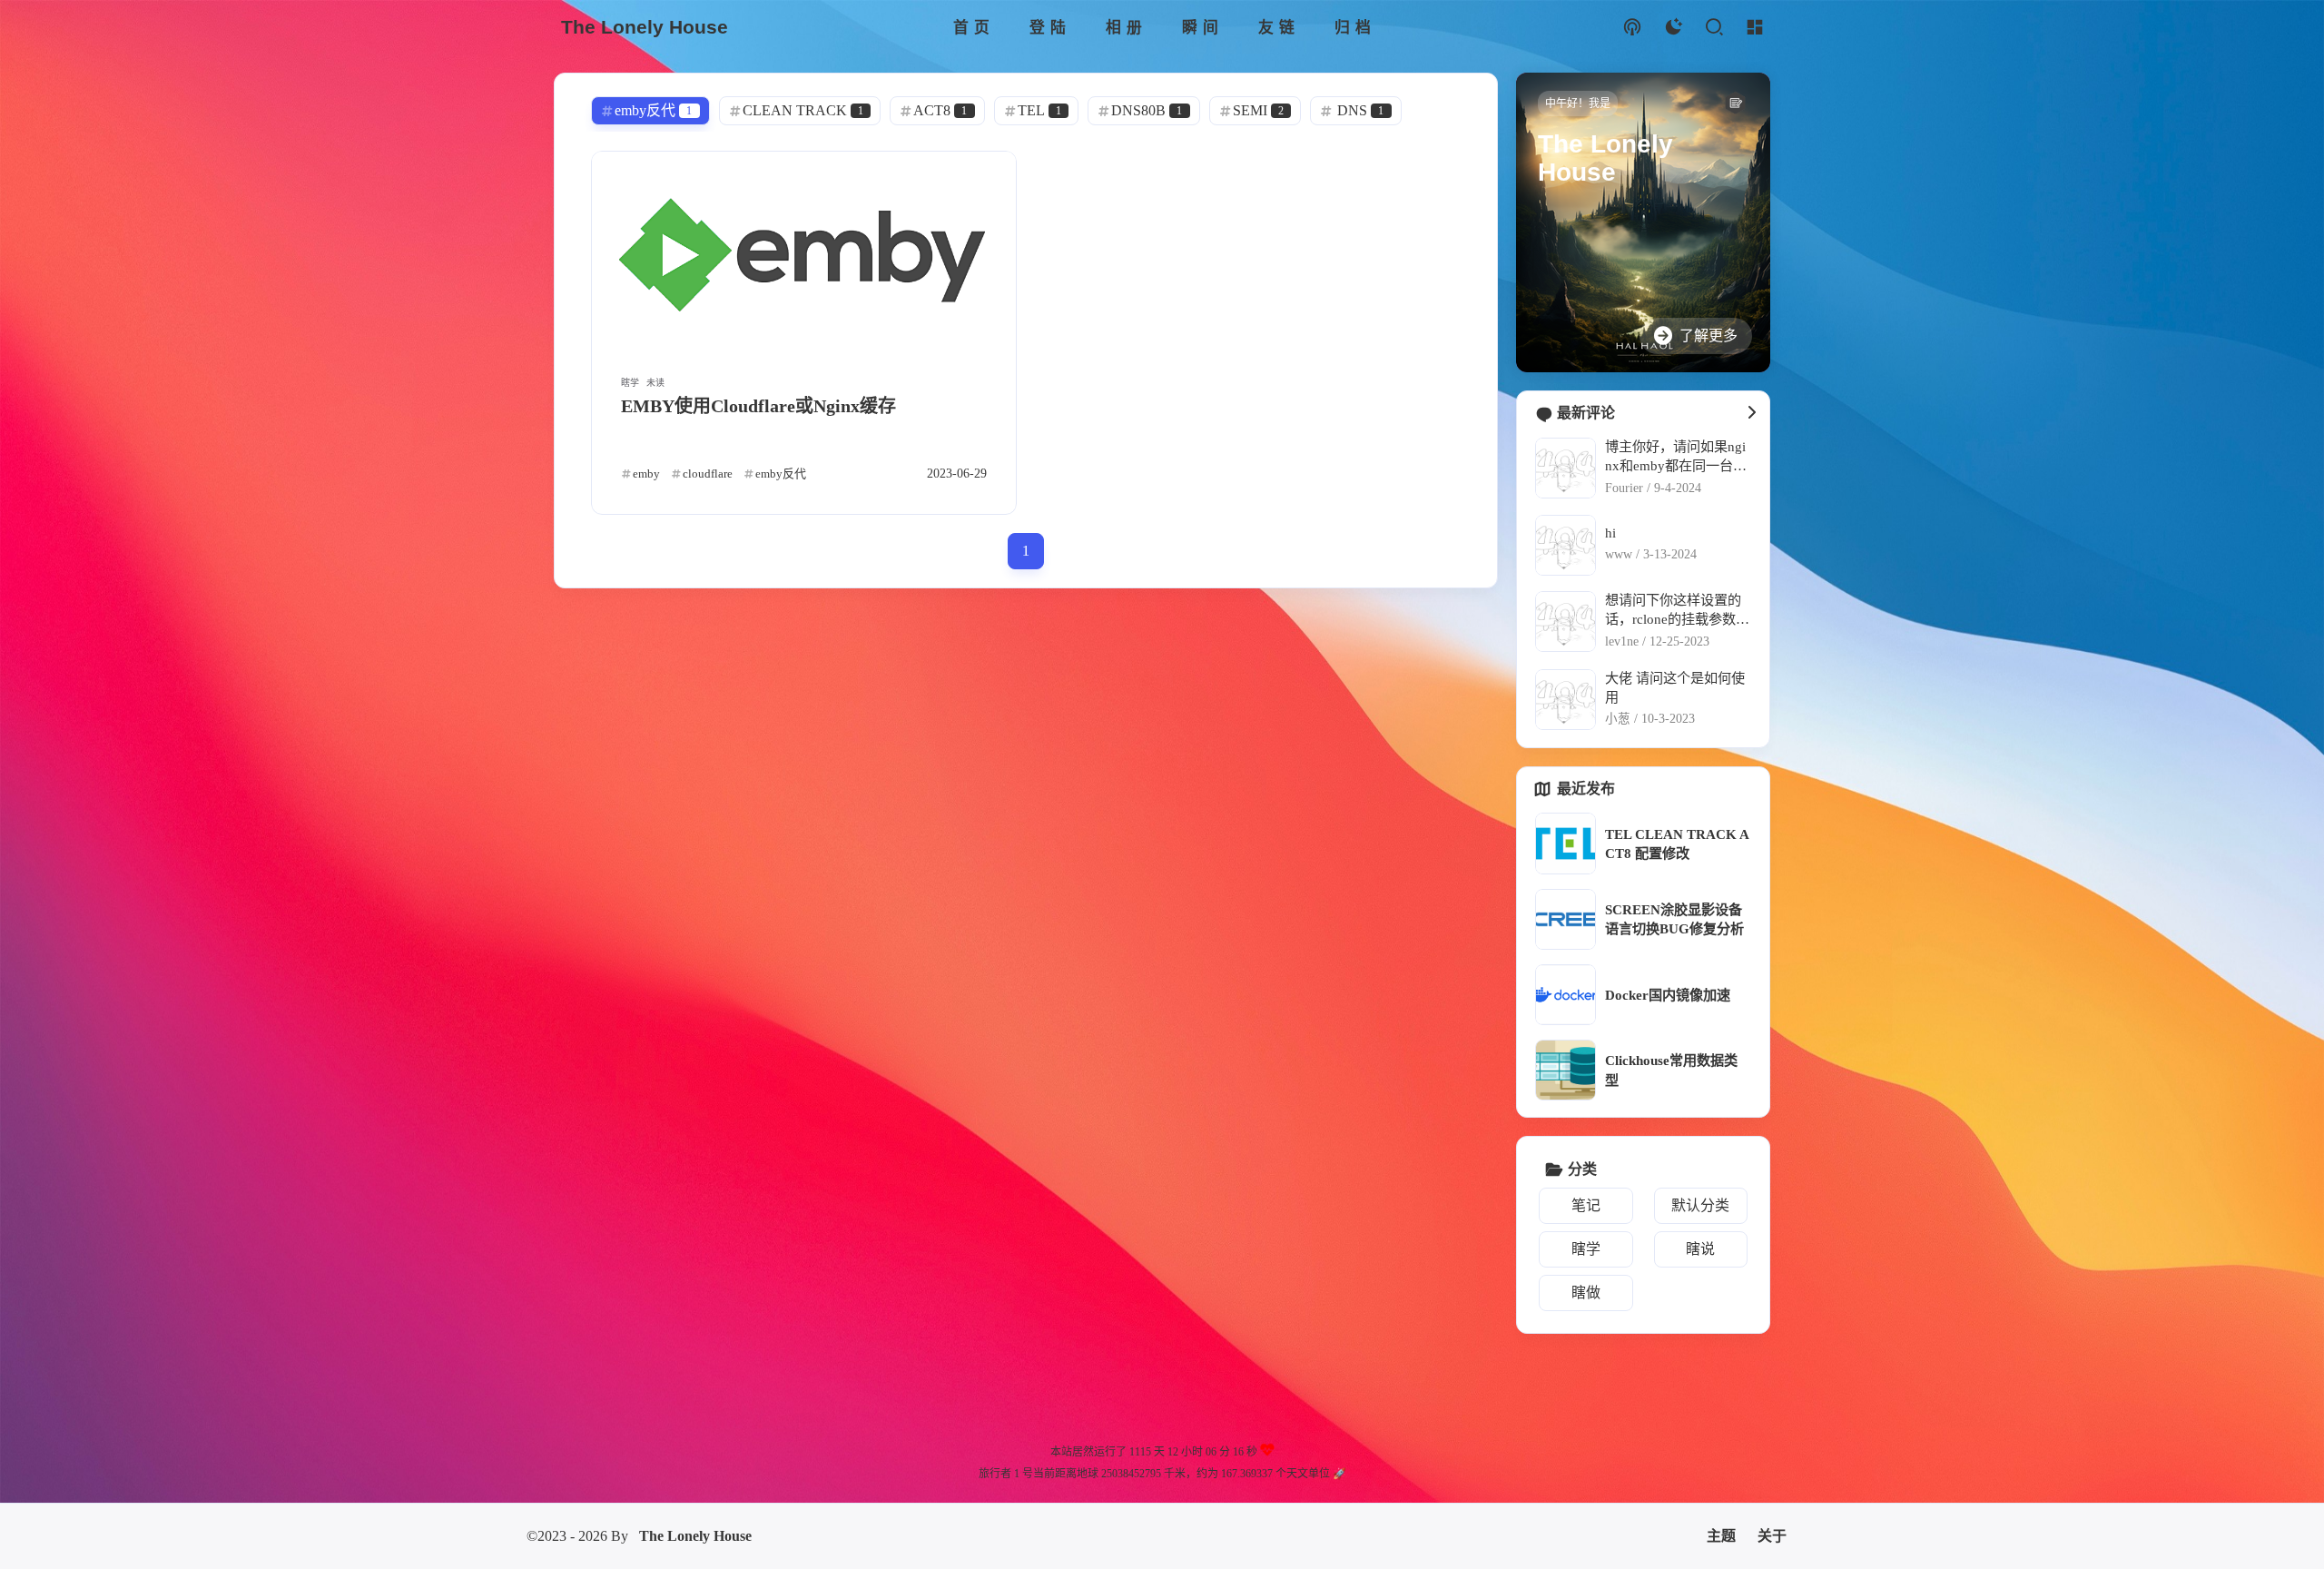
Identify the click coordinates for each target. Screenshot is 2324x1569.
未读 (655, 383)
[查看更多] (1751, 413)
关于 (1772, 1536)
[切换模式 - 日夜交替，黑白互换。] (1673, 28)
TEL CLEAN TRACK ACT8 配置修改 (1677, 844)
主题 (1721, 1536)
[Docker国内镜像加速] (1566, 995)
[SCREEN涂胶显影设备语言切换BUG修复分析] (1566, 919)
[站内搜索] (1713, 28)
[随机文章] (1632, 28)
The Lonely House (695, 1536)
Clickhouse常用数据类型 (1671, 1070)
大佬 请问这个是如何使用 (1675, 687)
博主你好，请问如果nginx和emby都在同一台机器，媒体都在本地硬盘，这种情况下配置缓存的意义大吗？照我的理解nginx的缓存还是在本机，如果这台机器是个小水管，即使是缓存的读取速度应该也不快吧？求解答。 (1676, 457)
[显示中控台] (1754, 28)
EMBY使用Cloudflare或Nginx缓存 (758, 406)
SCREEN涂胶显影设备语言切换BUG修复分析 (1674, 919)
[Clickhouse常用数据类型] (1566, 1070)
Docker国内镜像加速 (1668, 995)
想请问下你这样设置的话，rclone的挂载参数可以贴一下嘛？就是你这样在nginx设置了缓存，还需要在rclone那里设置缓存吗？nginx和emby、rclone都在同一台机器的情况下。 (1677, 611)
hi (1610, 533)
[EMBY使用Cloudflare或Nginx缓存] (804, 254)
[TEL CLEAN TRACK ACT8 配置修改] (1566, 843)
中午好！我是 (1578, 104)
